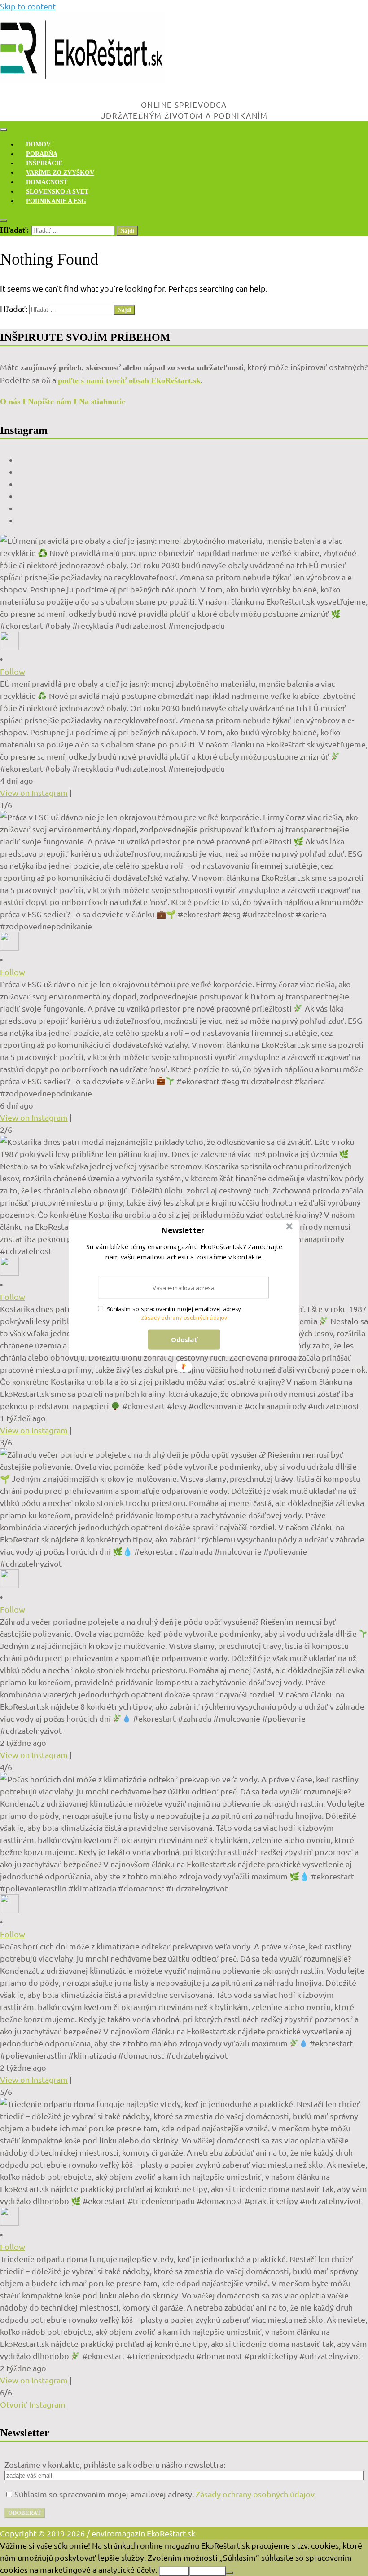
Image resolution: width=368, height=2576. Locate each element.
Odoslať (184, 1339)
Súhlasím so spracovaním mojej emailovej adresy (174, 1309)
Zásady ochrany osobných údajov (184, 1318)
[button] (183, 1230)
